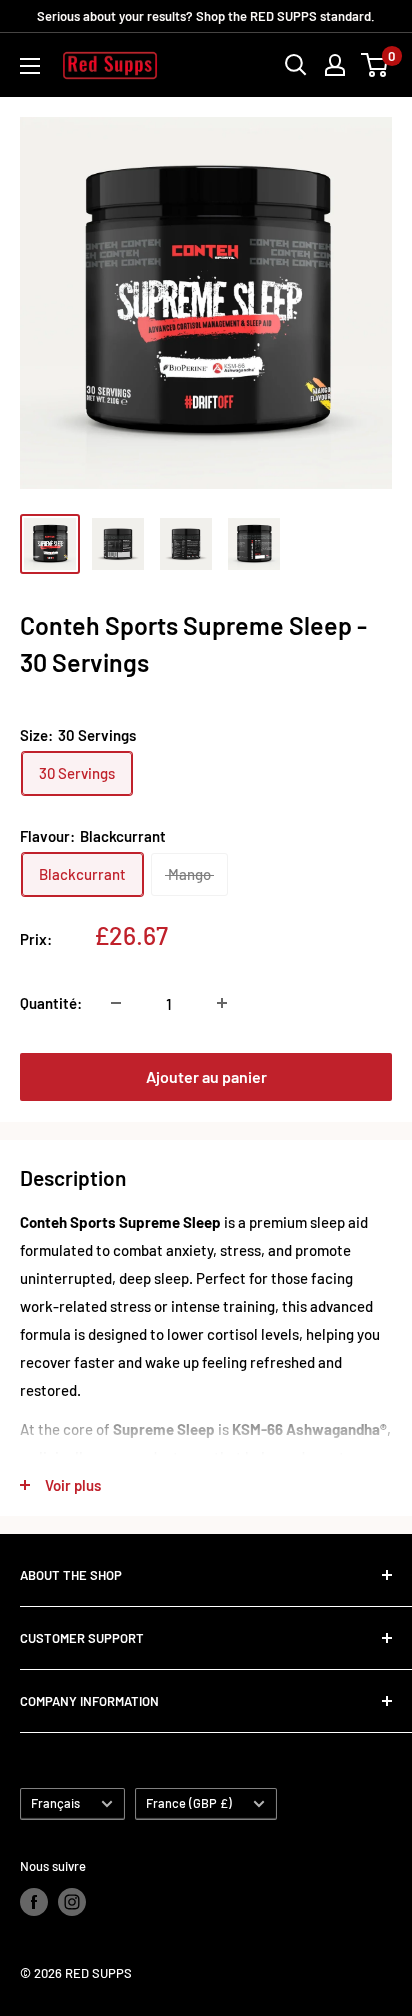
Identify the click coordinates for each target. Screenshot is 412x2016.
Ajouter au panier (206, 1076)
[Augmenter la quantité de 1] (222, 1003)
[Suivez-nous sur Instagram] (72, 1902)
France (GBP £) (189, 1803)
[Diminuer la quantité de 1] (116, 1003)
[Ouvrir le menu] (30, 66)
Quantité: (51, 1003)
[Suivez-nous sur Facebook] (34, 1902)
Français (55, 1803)
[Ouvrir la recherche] (296, 65)
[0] (375, 65)
